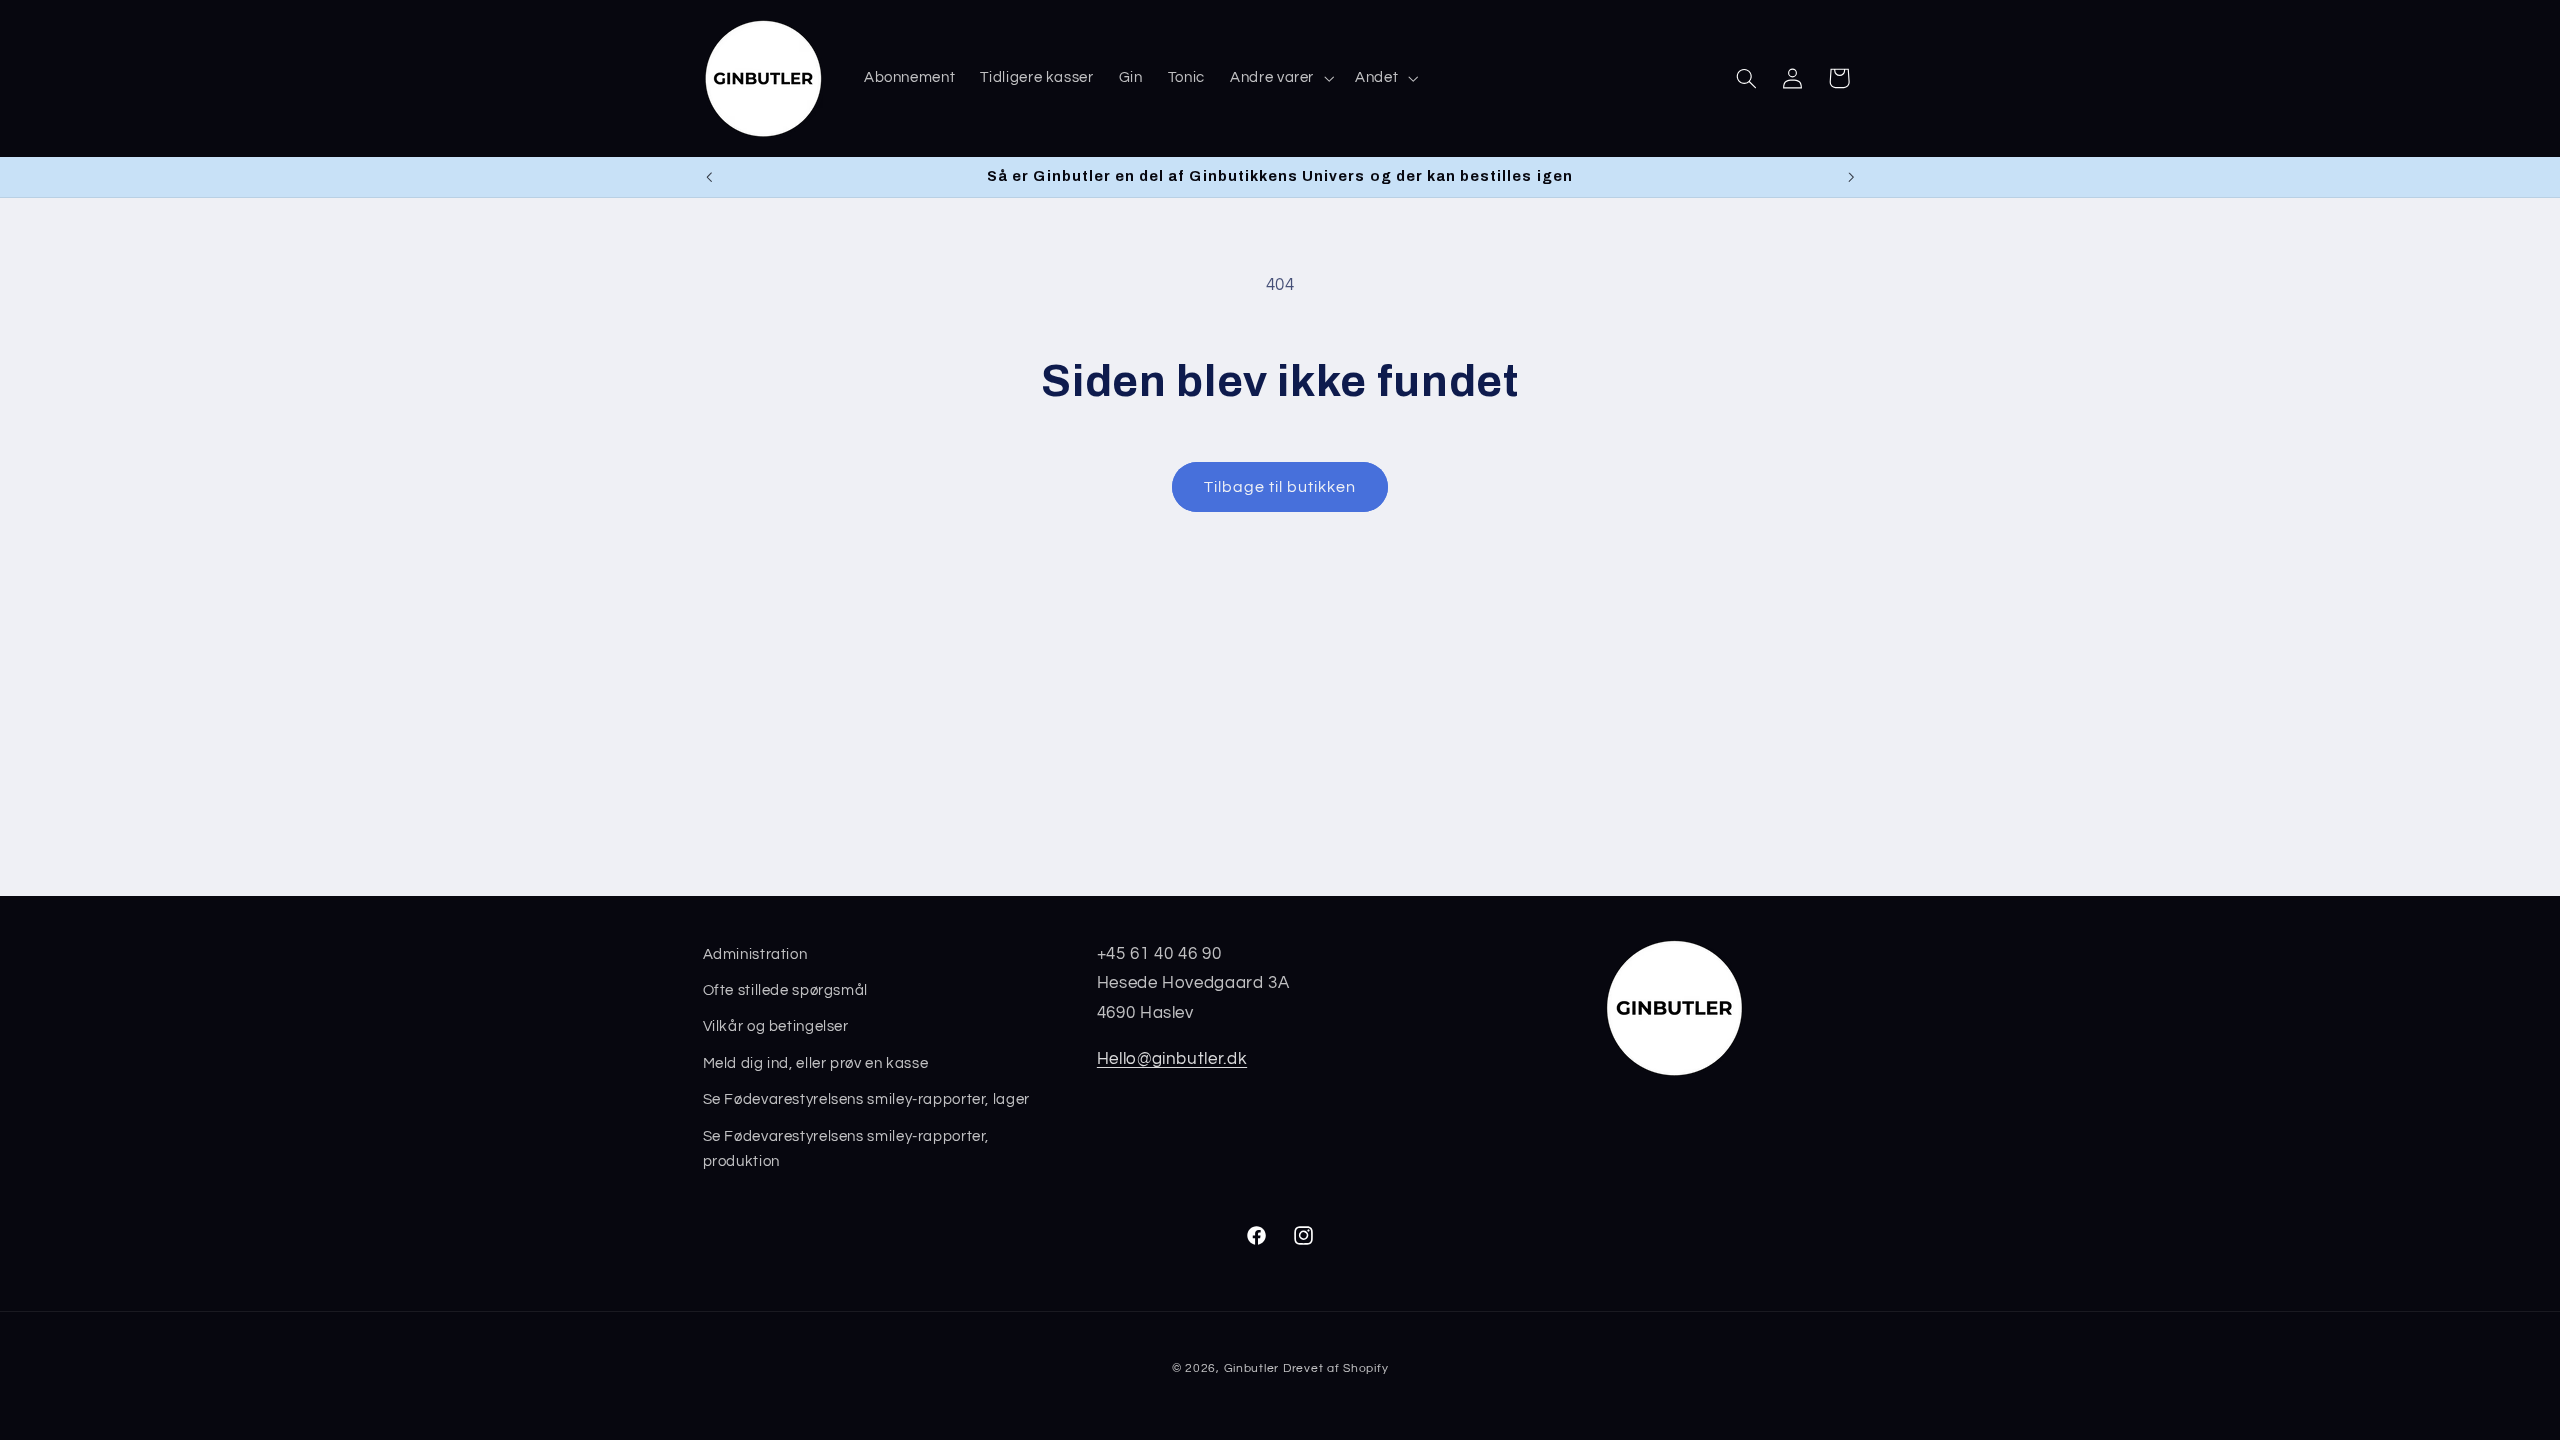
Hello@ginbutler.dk (1172, 1059)
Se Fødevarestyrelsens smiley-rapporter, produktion (846, 1149)
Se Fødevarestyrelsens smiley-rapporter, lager (866, 1099)
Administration (755, 954)
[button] (1280, 78)
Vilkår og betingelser (776, 1026)
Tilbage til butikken (1280, 487)
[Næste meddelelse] (1851, 177)
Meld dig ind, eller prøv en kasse (816, 1063)
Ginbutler (1252, 1368)
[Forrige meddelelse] (709, 177)
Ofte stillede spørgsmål (786, 990)
